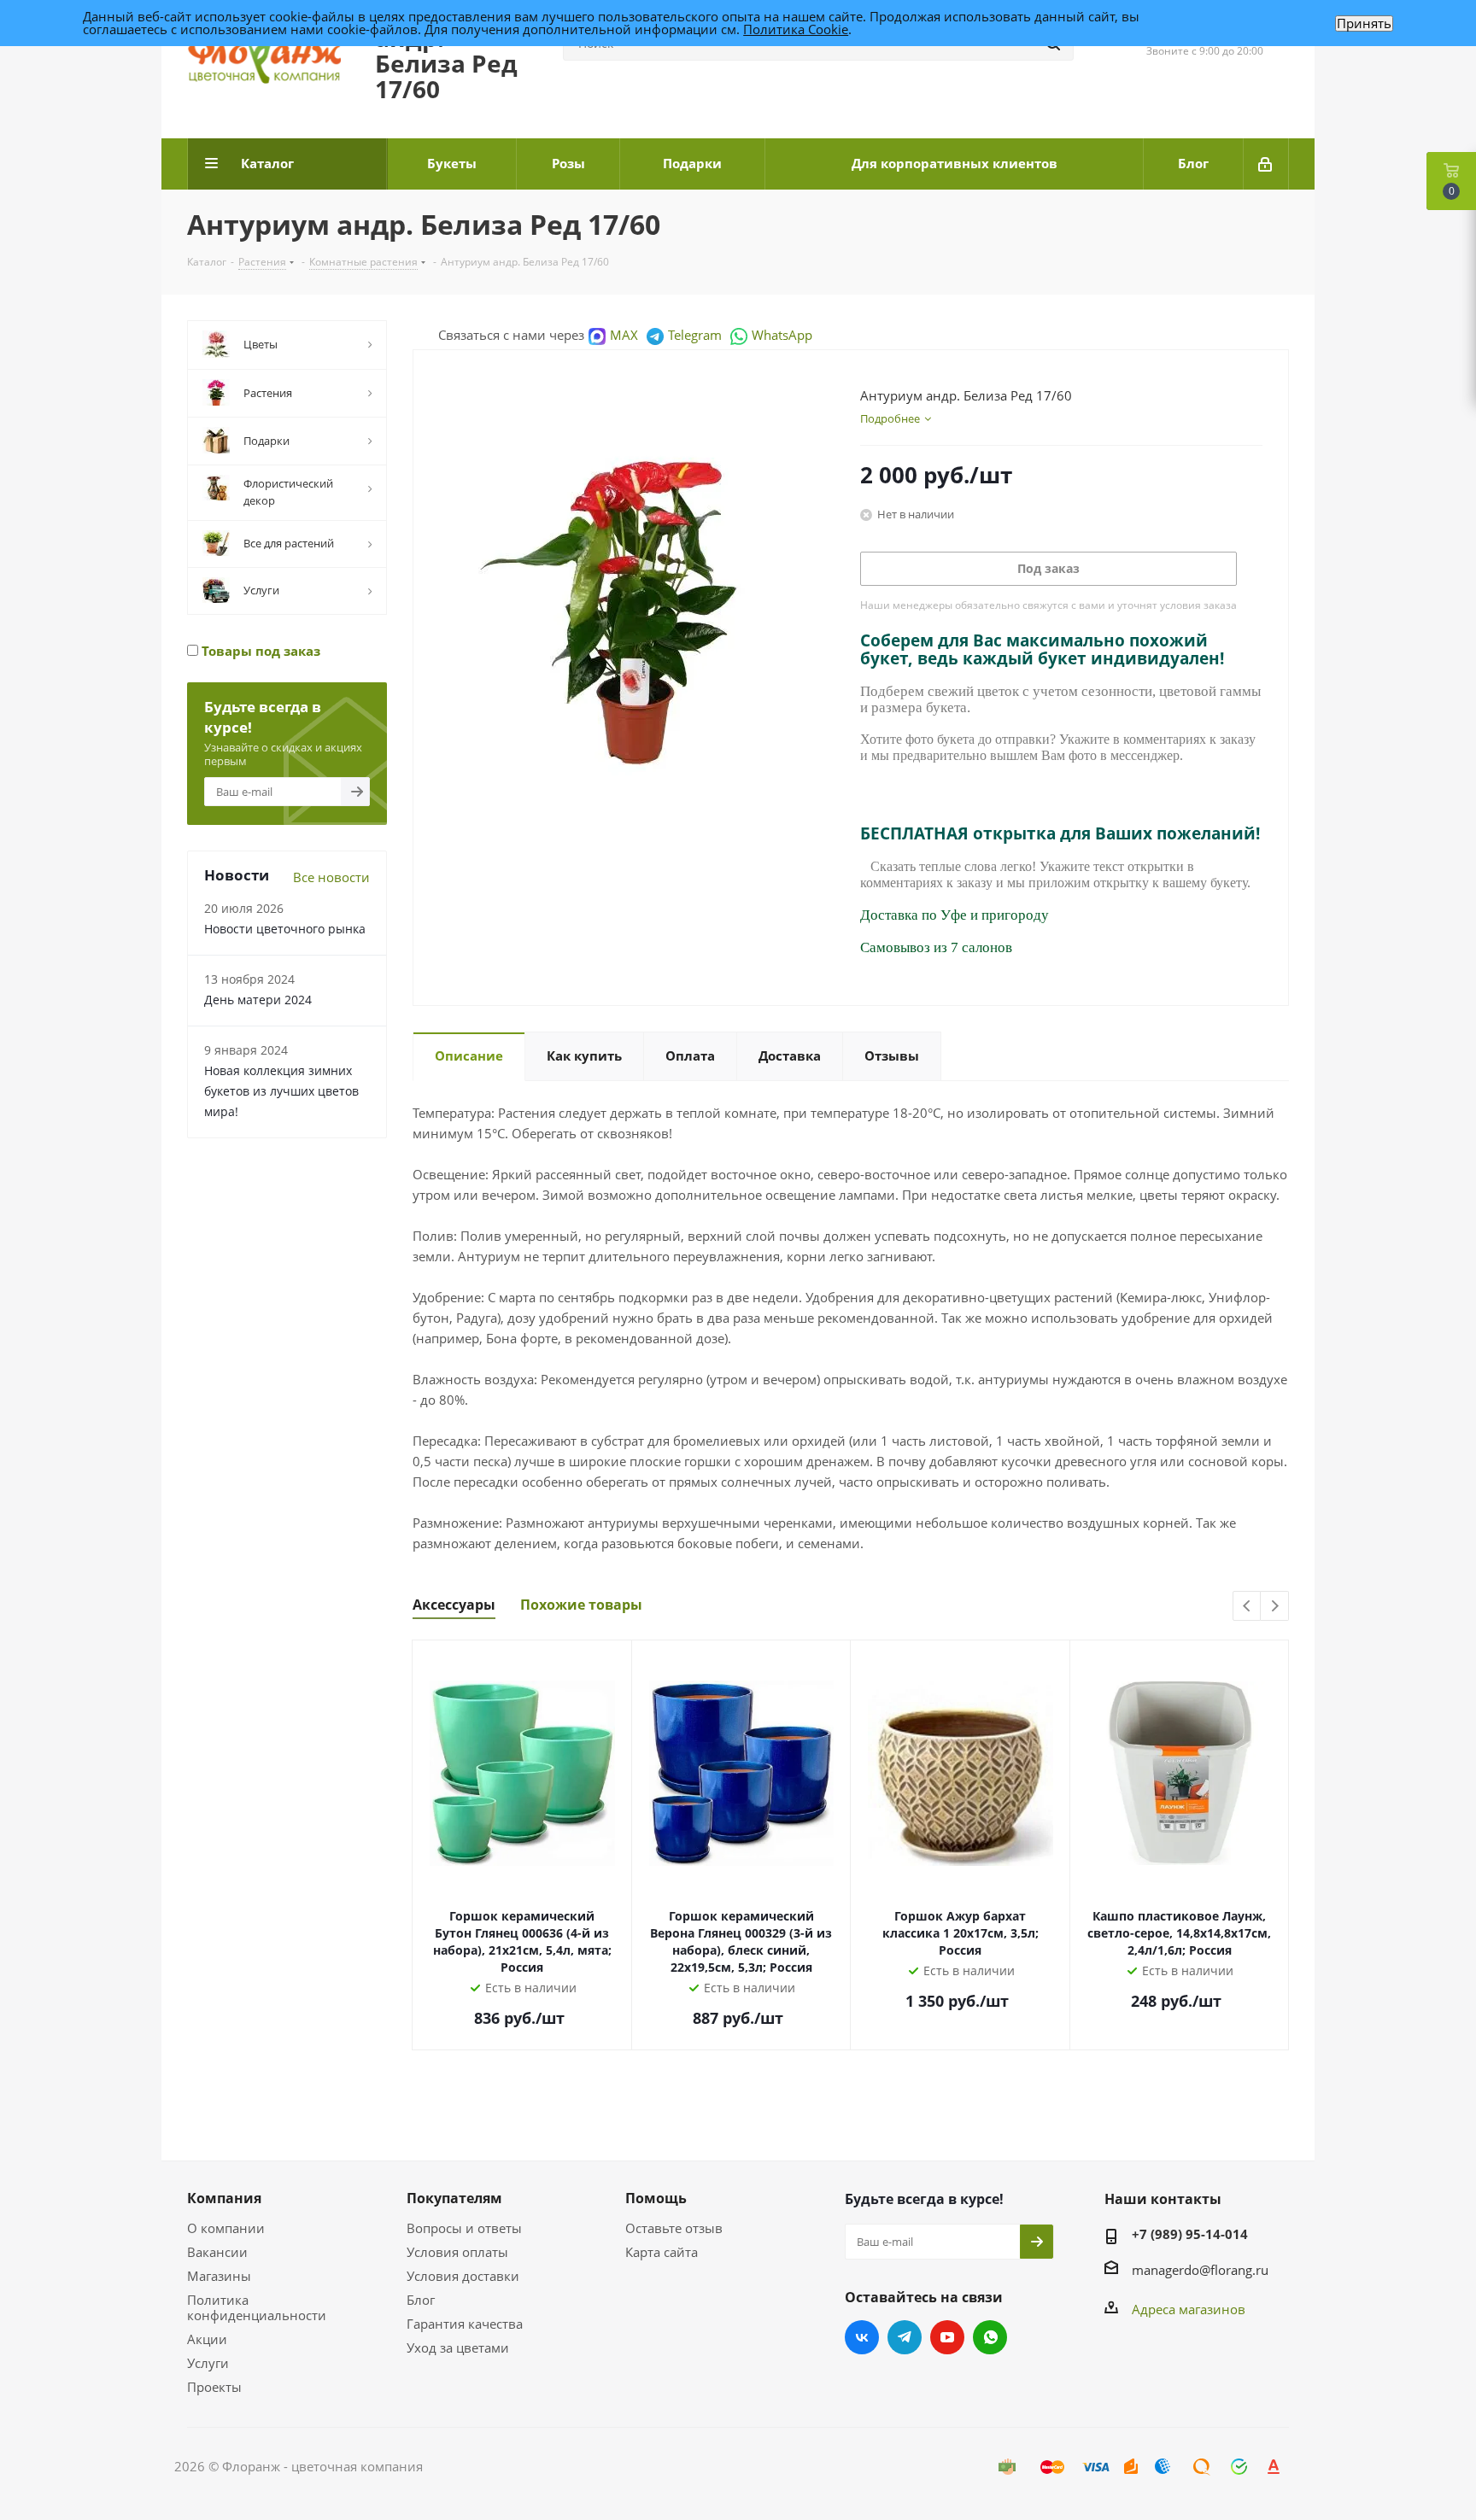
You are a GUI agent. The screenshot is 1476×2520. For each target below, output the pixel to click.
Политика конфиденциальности (257, 2307)
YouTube (947, 2337)
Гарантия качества (465, 2324)
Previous (1248, 1607)
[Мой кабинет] (1266, 164)
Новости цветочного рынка (285, 929)
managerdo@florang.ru (1200, 2270)
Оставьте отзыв (674, 2228)
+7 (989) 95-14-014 (1190, 2234)
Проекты (214, 2387)
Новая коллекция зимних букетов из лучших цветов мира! (281, 1091)
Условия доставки (463, 2276)
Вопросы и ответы (464, 2228)
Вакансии (217, 2252)
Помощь (656, 2198)
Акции (207, 2339)
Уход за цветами (458, 2348)
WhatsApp (782, 335)
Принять (1364, 23)
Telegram (695, 335)
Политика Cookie (796, 29)
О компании (226, 2228)
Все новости (331, 877)
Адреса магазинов (1189, 2309)
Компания (224, 2198)
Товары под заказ (259, 651)
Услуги (208, 2363)
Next (1275, 1607)
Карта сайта (662, 2252)
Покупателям (454, 2198)
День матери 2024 (258, 1000)
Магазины (219, 2276)
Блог (421, 2300)
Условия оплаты (457, 2252)
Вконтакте (862, 2337)
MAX (624, 335)
